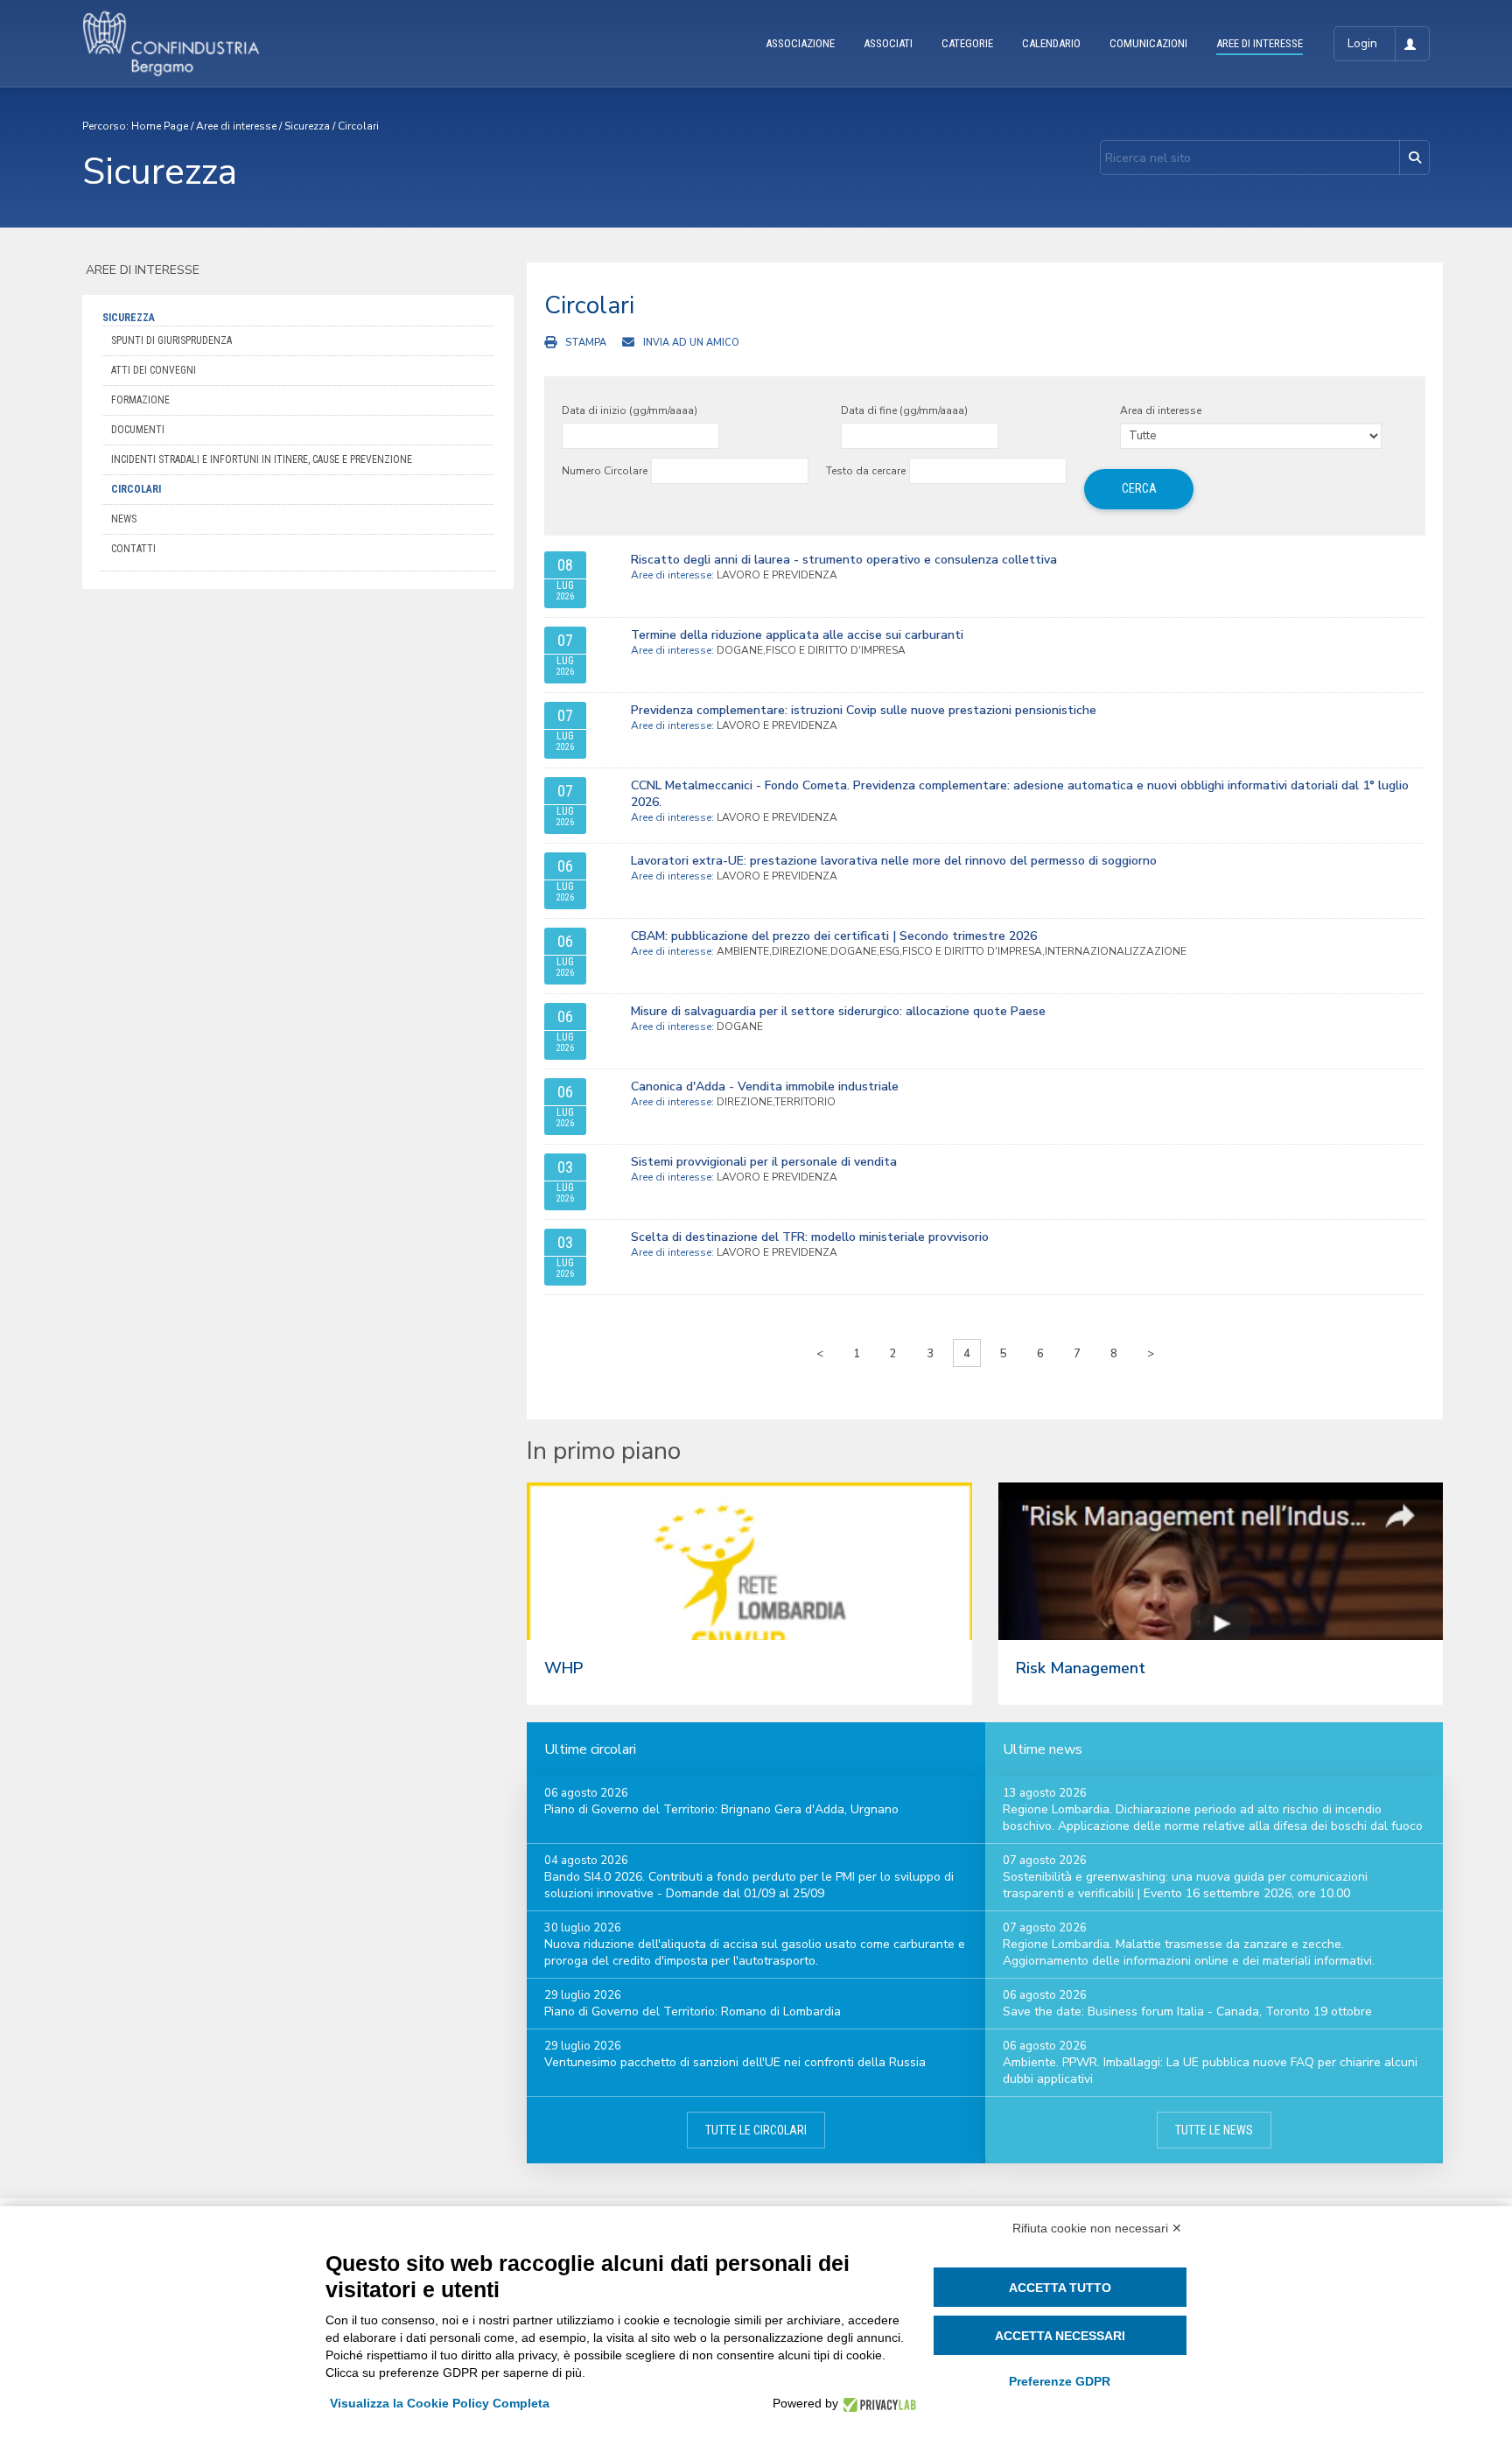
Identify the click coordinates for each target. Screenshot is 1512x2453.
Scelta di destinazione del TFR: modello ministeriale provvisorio (810, 1237)
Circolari (358, 126)
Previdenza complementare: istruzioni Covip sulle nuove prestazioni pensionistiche (864, 710)
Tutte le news (1214, 2130)
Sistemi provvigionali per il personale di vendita (764, 1162)
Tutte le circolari (756, 2130)
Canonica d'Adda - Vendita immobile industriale (765, 1086)
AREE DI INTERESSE (1260, 43)
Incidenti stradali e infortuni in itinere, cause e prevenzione (262, 459)
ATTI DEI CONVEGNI (154, 370)
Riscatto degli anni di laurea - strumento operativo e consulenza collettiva (844, 560)
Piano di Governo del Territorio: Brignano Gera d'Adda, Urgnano (721, 1809)
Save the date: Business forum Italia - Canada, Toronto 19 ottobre (1187, 2011)
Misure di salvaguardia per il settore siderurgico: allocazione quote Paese (838, 1011)
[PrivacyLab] (877, 2404)
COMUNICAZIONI (1148, 43)
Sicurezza (307, 126)
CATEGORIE (967, 43)
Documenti (138, 430)
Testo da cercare (866, 471)
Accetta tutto (1060, 2288)
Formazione (140, 400)
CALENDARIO (1051, 43)
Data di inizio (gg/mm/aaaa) (630, 410)
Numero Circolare (605, 471)
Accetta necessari (1060, 2336)
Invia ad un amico (691, 343)
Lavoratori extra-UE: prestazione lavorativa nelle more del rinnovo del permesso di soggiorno (894, 861)
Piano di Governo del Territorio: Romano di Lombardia (693, 2011)
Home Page (160, 126)
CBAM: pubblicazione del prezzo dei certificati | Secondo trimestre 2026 (834, 936)
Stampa (586, 343)
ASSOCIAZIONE (800, 43)
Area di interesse (1161, 410)
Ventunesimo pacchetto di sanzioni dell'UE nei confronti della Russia (735, 2062)
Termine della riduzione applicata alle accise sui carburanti (797, 635)
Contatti (133, 549)
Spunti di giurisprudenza (171, 340)
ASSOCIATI (888, 43)
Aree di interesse (236, 126)
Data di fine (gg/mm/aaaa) (904, 410)
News (124, 519)
